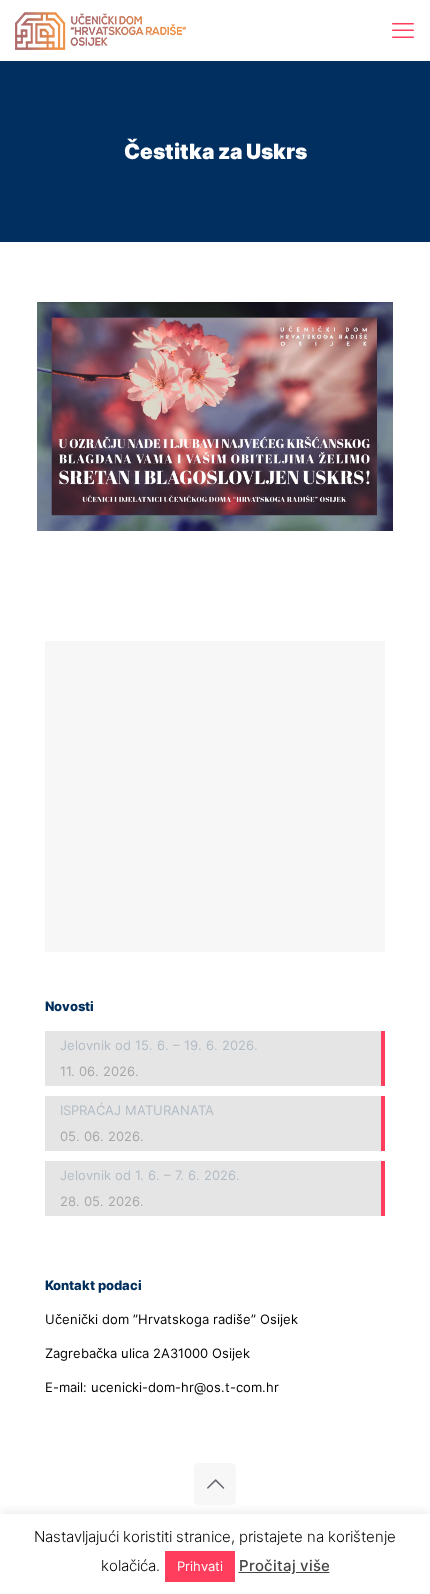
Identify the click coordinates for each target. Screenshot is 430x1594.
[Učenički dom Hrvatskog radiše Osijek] (100, 30)
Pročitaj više (284, 1565)
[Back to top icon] (215, 1484)
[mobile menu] (403, 30)
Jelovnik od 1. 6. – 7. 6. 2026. (150, 1175)
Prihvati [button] (200, 1566)
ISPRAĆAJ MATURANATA (137, 1110)
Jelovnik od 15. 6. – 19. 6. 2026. (159, 1045)
